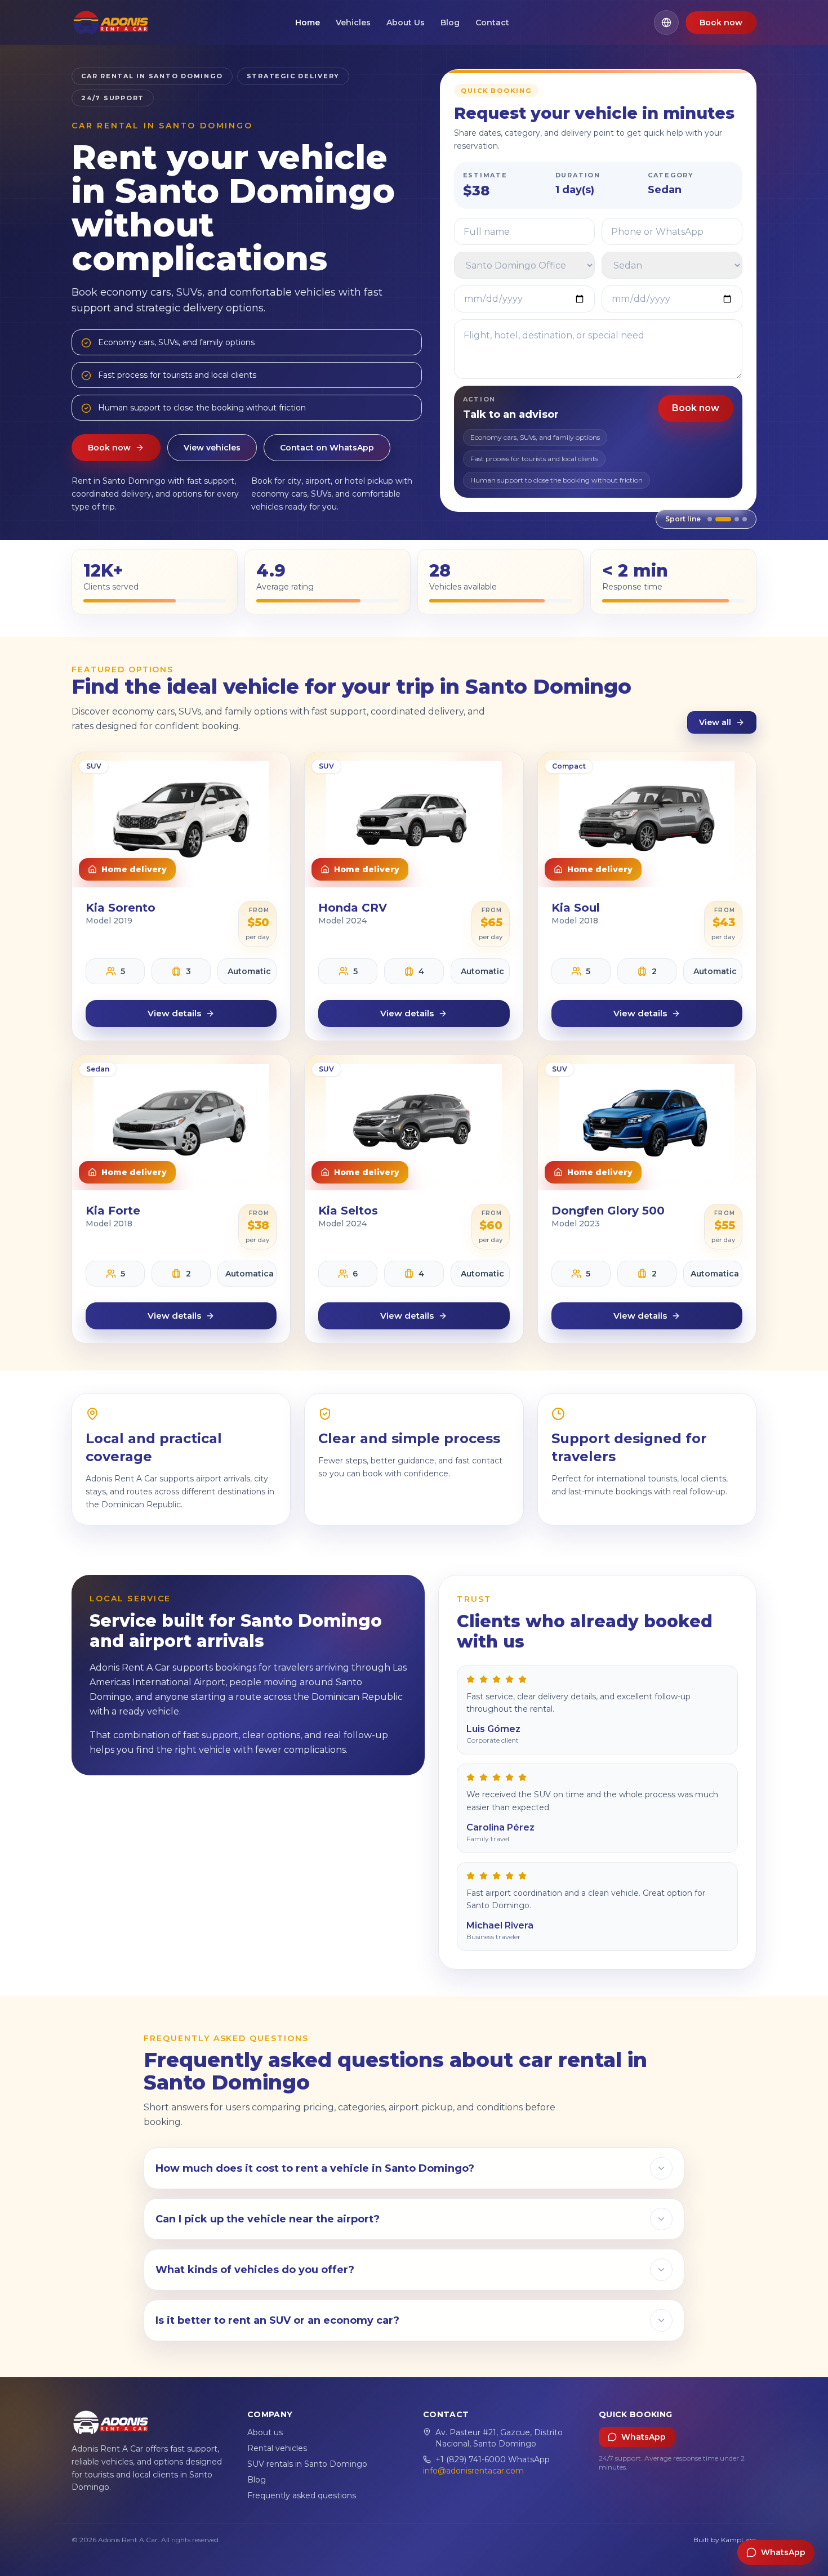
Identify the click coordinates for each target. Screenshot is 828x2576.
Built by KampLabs (725, 2540)
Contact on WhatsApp (327, 448)
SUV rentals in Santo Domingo (307, 2464)
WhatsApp (644, 2437)
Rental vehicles (277, 2448)
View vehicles (212, 448)
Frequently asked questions (302, 2495)
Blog (450, 23)
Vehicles (353, 23)
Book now (721, 23)
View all (715, 722)
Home (308, 23)
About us (265, 2432)
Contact (492, 23)
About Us (406, 23)
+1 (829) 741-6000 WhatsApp (493, 2459)
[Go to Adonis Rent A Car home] (111, 23)
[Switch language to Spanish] (666, 23)
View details (174, 1013)
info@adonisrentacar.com (473, 2471)
